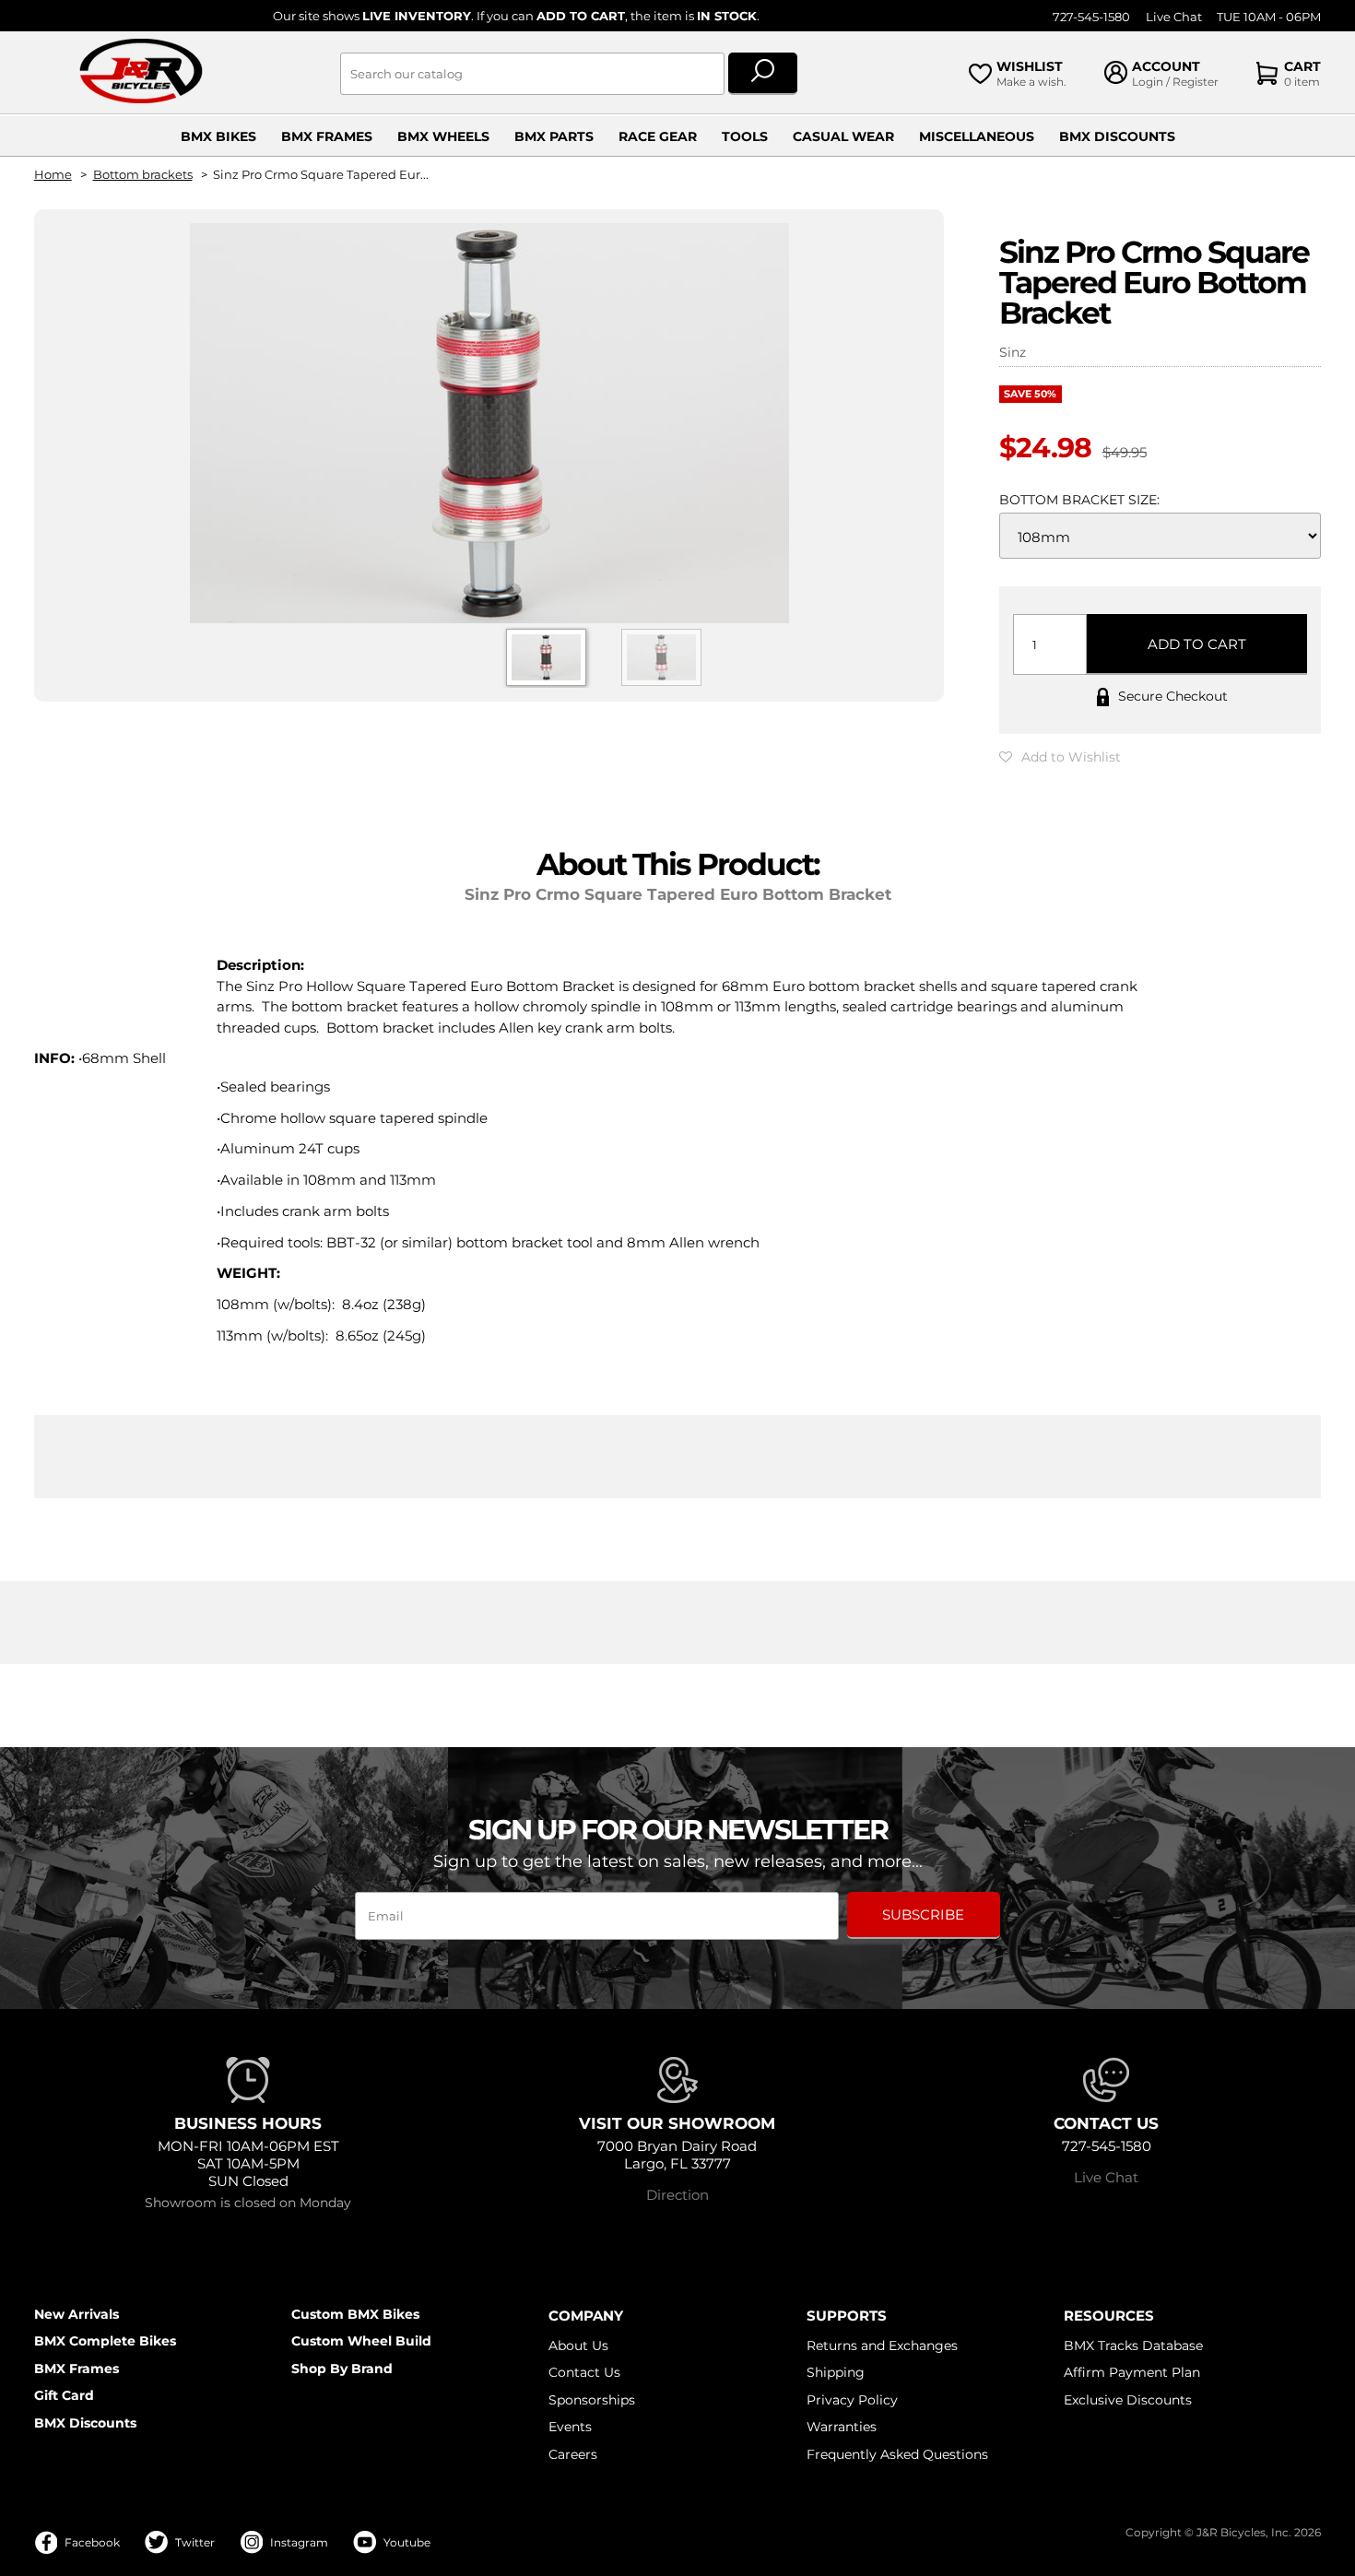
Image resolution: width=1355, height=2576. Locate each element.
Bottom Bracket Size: (1079, 500)
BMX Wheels (443, 136)
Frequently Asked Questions (897, 2454)
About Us (578, 2346)
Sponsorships (592, 2400)
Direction (677, 2195)
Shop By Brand (342, 2369)
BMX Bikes (218, 136)
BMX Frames (327, 136)
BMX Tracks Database (1133, 2346)
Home (53, 175)
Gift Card (64, 2395)
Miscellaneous (977, 136)
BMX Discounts (1117, 136)
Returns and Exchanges (882, 2346)
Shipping (836, 2372)
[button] (1060, 757)
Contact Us (584, 2372)
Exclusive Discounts (1128, 2400)
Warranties (842, 2427)
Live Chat (1174, 17)
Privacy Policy (852, 2400)
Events (570, 2427)
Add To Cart (1197, 644)
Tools (745, 136)
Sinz (1013, 352)
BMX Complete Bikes (105, 2341)
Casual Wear (843, 136)
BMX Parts (554, 136)
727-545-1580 (1091, 17)
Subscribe (923, 1914)
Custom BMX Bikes (355, 2314)
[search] (763, 74)
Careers (573, 2454)
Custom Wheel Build (361, 2341)
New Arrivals (77, 2314)
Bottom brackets (143, 175)
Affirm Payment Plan (1132, 2372)
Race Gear (658, 136)
